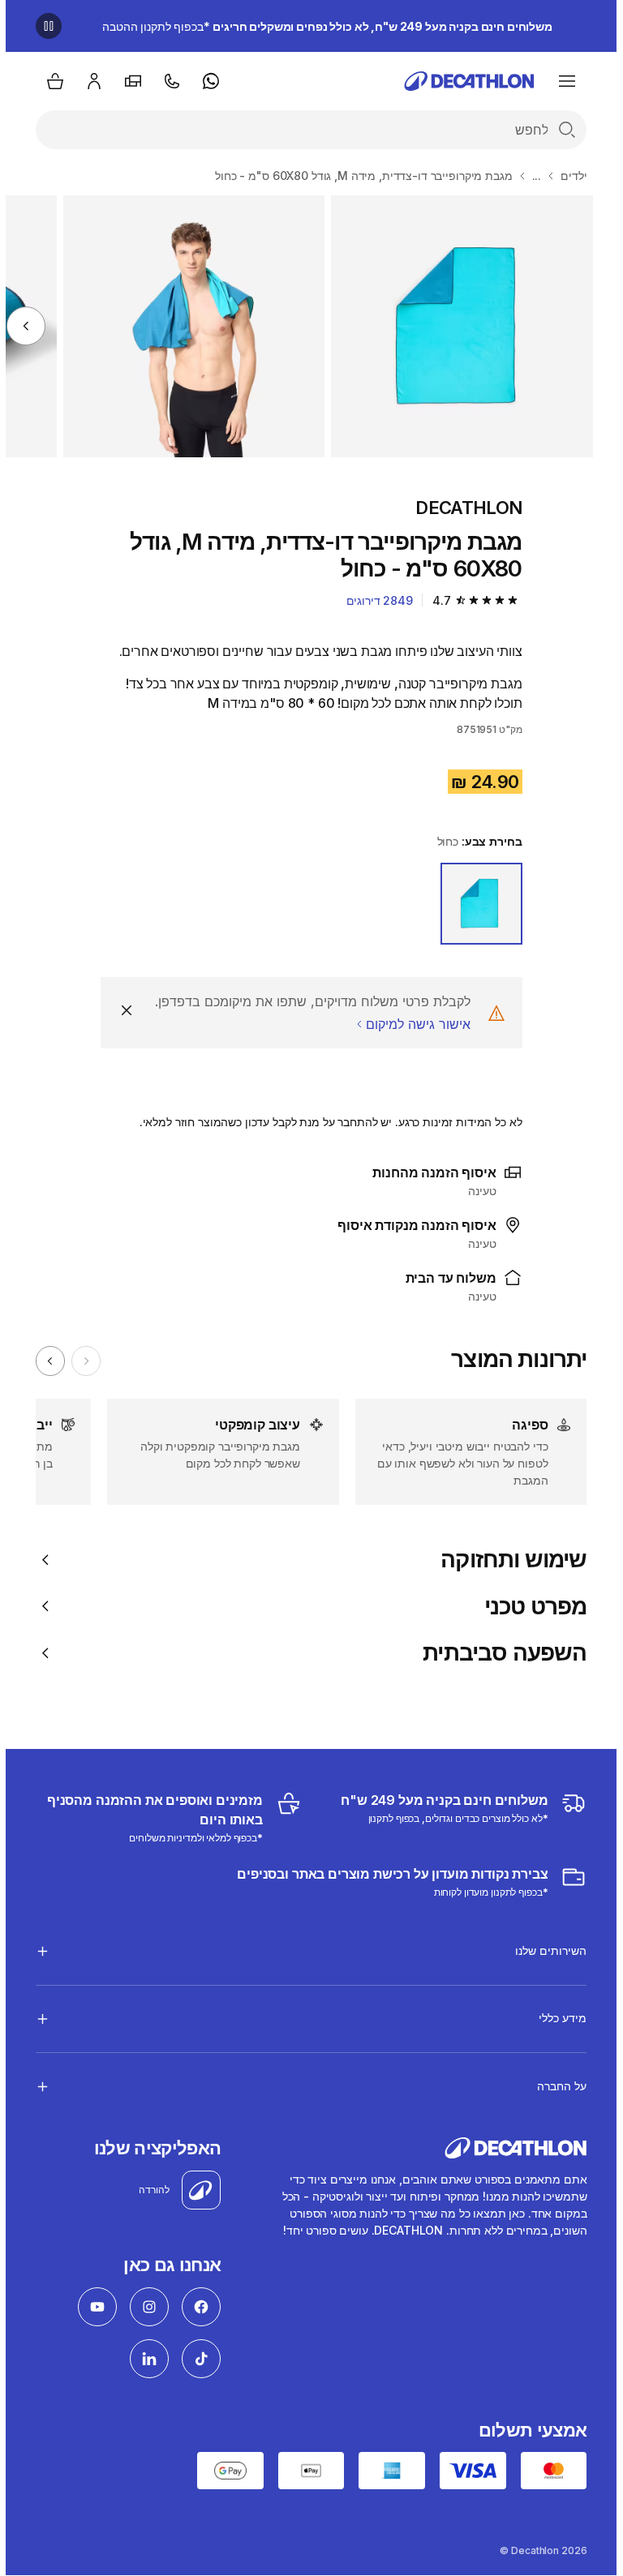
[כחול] (476, 904)
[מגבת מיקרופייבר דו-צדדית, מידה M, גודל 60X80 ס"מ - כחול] (456, 326)
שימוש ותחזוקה (508, 1560)
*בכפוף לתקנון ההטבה (322, 26)
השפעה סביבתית (499, 1653)
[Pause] (43, 26)
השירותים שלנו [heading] (545, 1950)
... (531, 176)
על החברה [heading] (556, 2086)
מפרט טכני (530, 1607)
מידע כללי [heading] (557, 2018)
